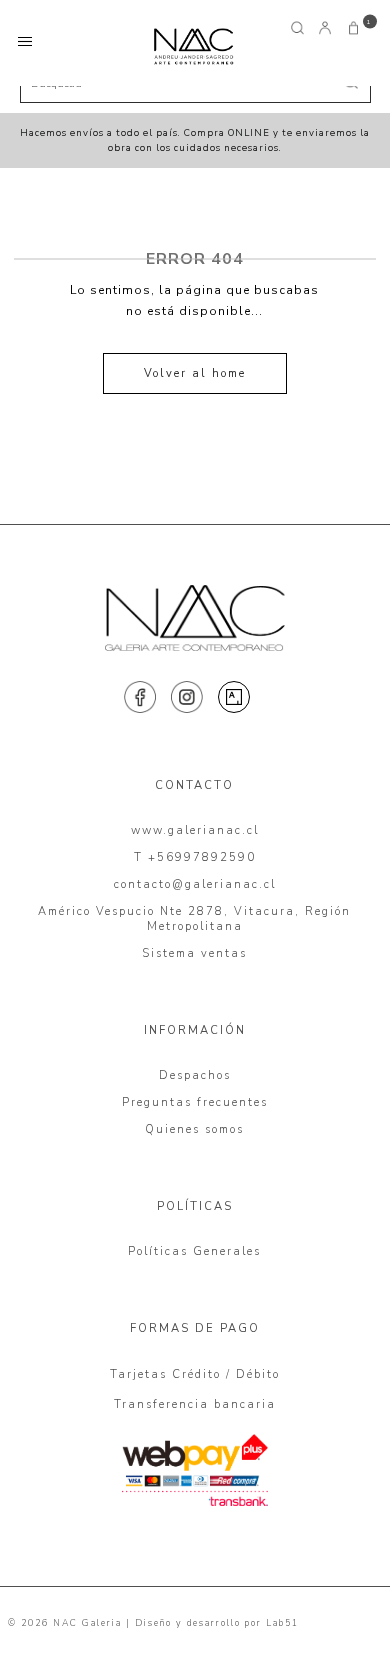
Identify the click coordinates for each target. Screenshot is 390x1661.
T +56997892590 (195, 857)
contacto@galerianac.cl (195, 884)
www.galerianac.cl (195, 830)
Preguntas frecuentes (195, 1102)
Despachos (195, 1075)
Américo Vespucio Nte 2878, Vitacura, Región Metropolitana (194, 919)
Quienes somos (194, 1129)
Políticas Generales (194, 1251)
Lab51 (282, 1623)
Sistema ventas (194, 953)
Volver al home (195, 373)
